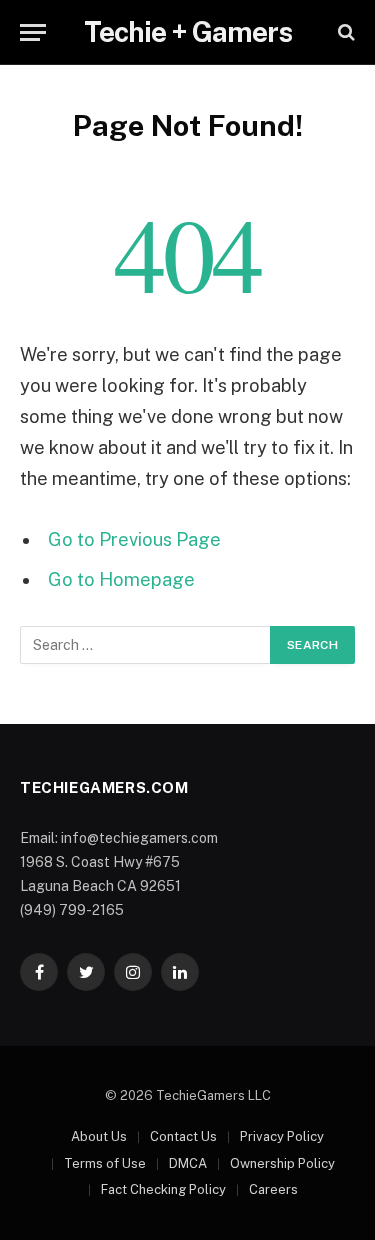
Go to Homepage (121, 579)
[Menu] (33, 32)
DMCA (188, 1163)
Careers (273, 1189)
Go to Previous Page (134, 539)
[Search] (344, 32)
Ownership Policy (282, 1163)
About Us (99, 1136)
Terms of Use (105, 1163)
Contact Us (183, 1136)
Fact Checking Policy (163, 1189)
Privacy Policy (282, 1136)
